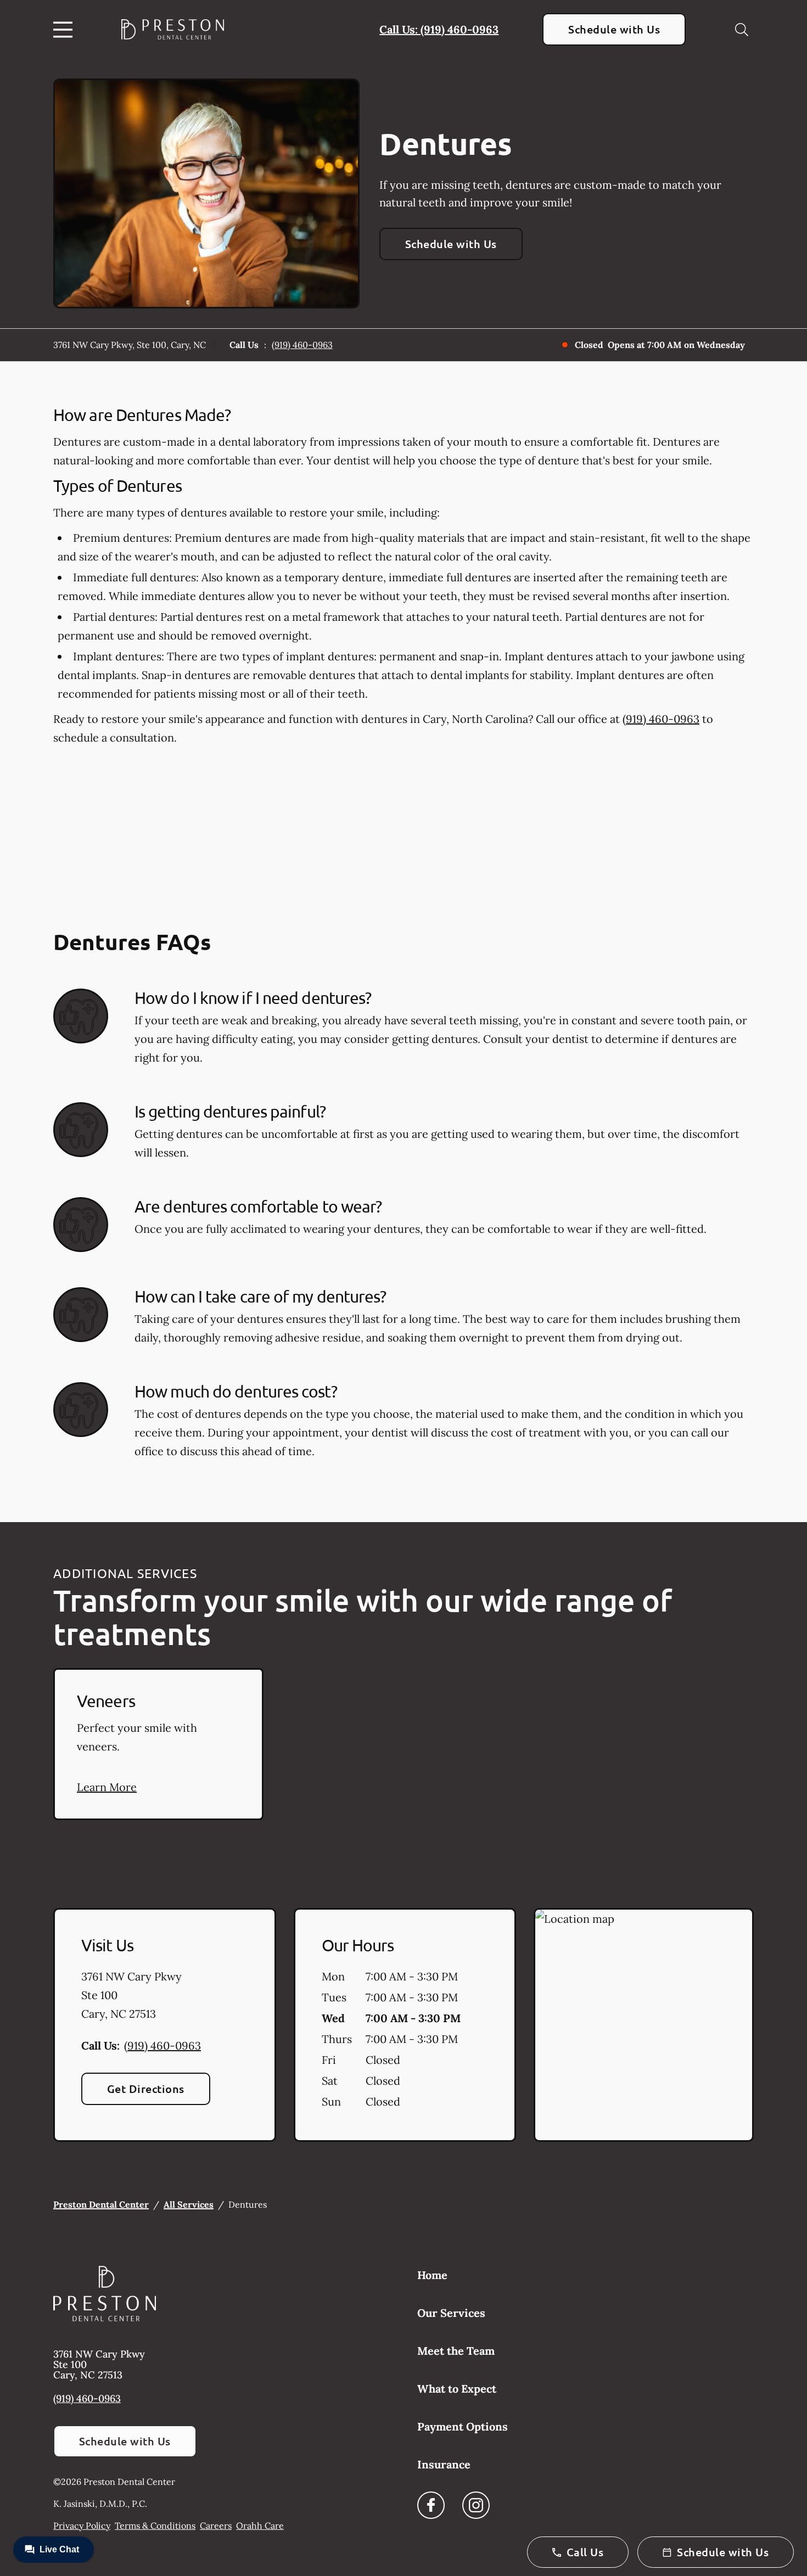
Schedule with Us (614, 29)
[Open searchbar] (742, 30)
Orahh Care (260, 2526)
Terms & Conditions (155, 2526)
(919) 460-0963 (302, 345)
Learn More (107, 1787)
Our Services (451, 2313)
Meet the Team (456, 2351)
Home (432, 2275)
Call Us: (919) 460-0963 (439, 29)
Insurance (444, 2464)
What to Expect (457, 2389)
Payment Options (463, 2426)
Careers (216, 2526)
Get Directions (146, 2089)
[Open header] (65, 30)
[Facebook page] (431, 2505)
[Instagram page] (476, 2505)
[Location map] (644, 2025)
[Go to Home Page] (173, 29)
